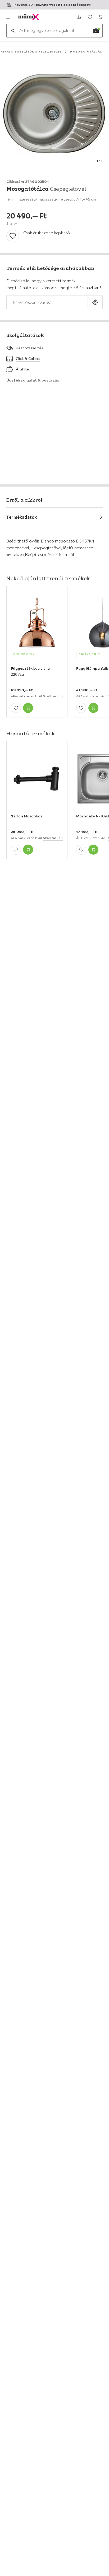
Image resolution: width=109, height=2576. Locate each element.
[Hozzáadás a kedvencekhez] (13, 236)
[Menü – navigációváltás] (9, 17)
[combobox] (47, 303)
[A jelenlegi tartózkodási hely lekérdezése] (95, 303)
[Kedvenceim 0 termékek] (90, 17)
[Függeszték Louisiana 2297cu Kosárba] (28, 708)
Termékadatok (22, 517)
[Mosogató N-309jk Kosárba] (93, 850)
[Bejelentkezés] (79, 17)
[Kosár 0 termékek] (101, 17)
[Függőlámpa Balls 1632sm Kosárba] (93, 708)
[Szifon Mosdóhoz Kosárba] (28, 850)
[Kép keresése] (96, 31)
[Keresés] (13, 31)
